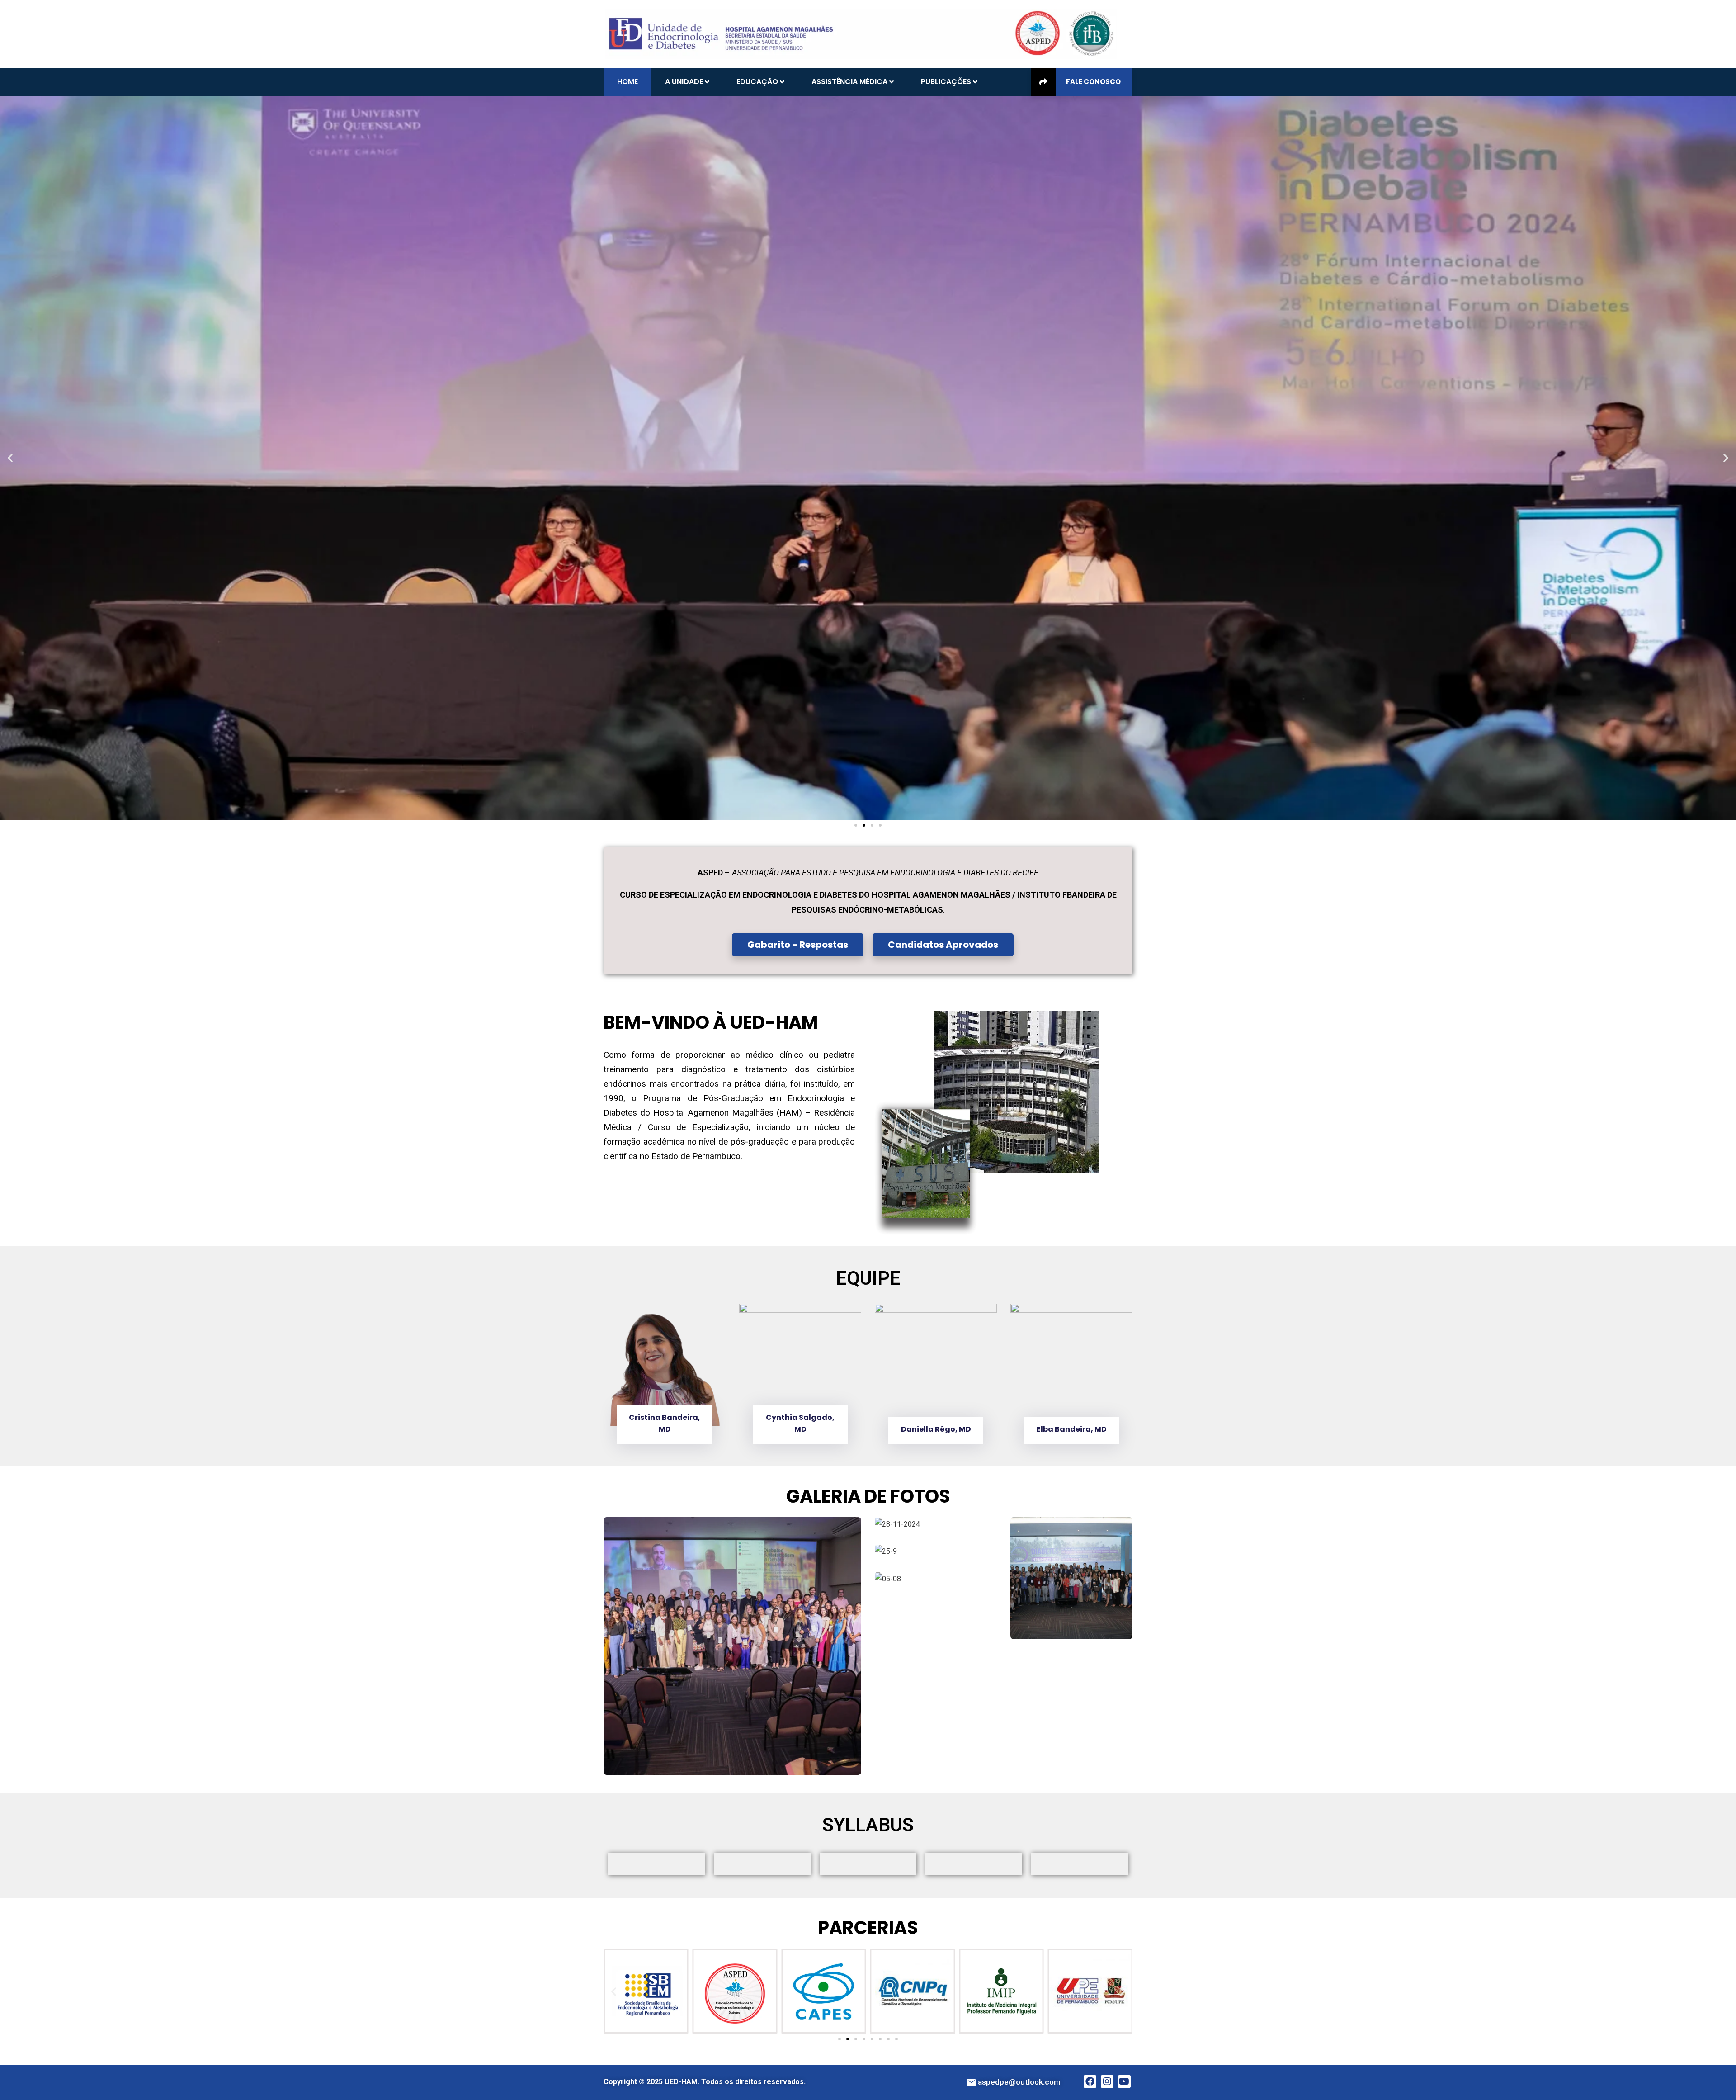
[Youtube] (1124, 2081)
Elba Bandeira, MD (936, 1429)
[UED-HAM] (861, 33)
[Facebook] (1090, 2081)
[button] (10, 458)
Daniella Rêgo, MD (800, 1429)
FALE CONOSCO (1093, 82)
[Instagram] (1107, 2081)
